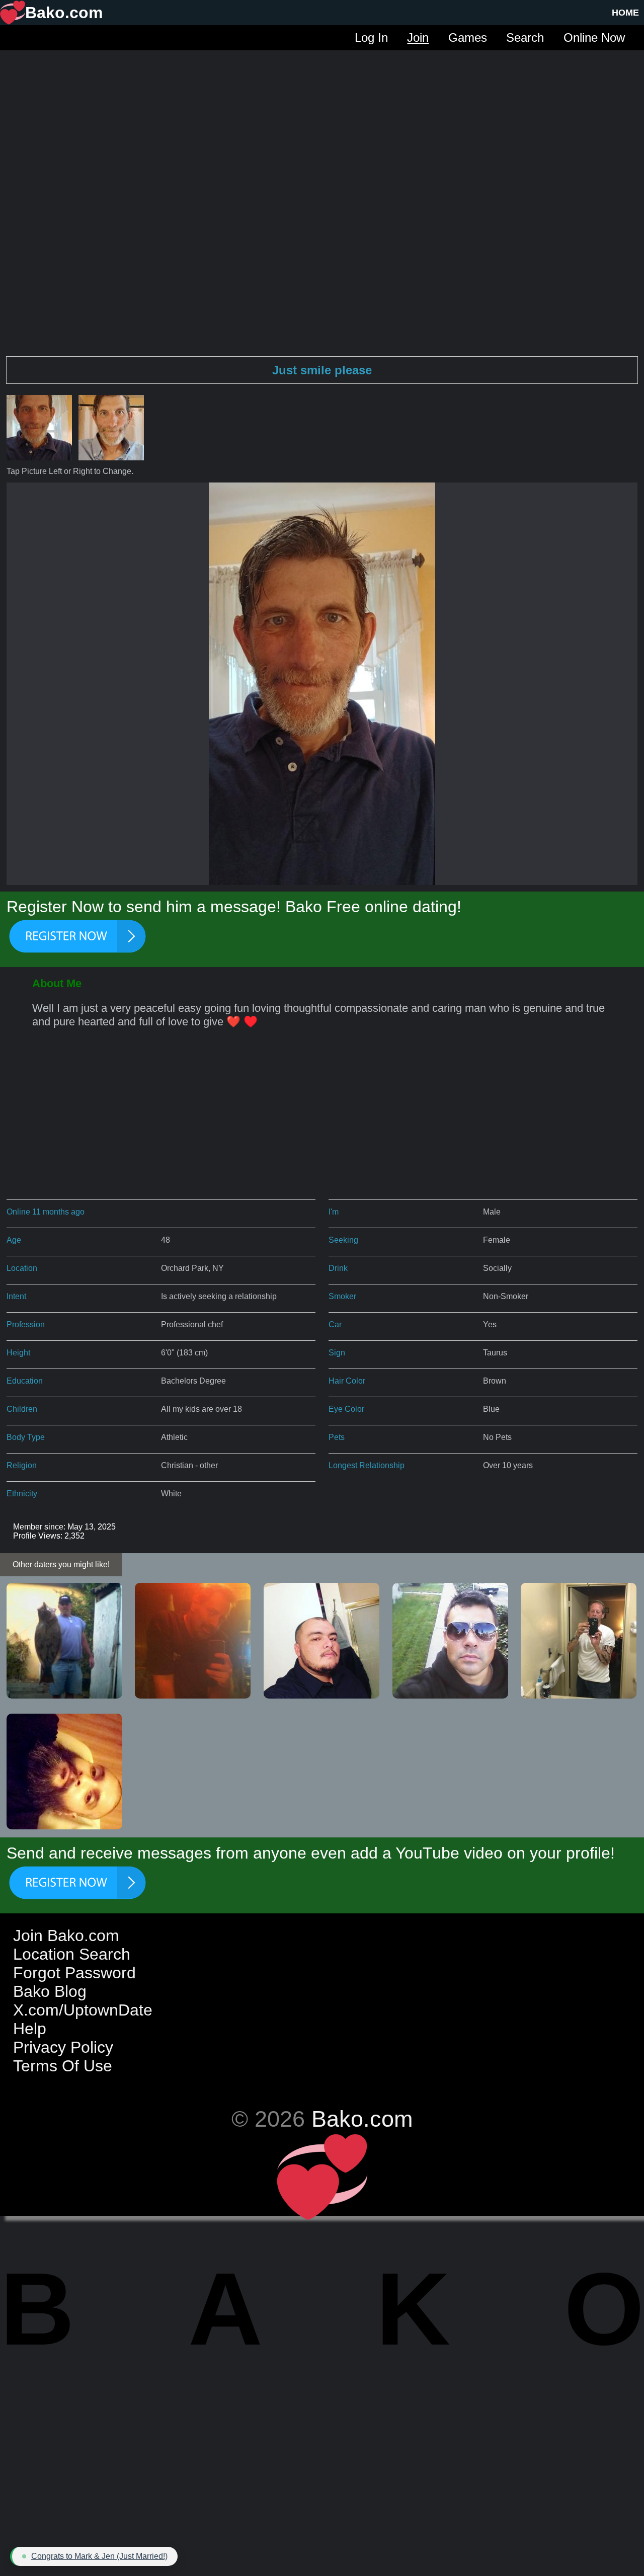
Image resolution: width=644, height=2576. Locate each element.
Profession (26, 1324)
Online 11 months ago (46, 1212)
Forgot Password (74, 1973)
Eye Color (346, 1409)
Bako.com (362, 2119)
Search (525, 37)
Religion (22, 1465)
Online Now (594, 37)
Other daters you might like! (61, 1564)
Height (18, 1353)
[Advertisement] (322, 121)
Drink (338, 1268)
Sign (337, 1353)
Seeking (343, 1240)
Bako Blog (50, 1991)
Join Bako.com (66, 1936)
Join (418, 37)
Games (468, 37)
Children (22, 1409)
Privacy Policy (63, 2047)
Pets (337, 1437)
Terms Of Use (63, 2066)
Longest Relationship (367, 1465)
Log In (371, 37)
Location (22, 1268)
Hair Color (347, 1381)
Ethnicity (22, 1494)
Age (14, 1240)
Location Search (72, 1954)
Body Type (26, 1437)
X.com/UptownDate (83, 2010)
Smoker (342, 1296)
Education (25, 1381)
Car (335, 1324)
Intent (16, 1296)
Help (30, 2029)
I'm (334, 1212)
